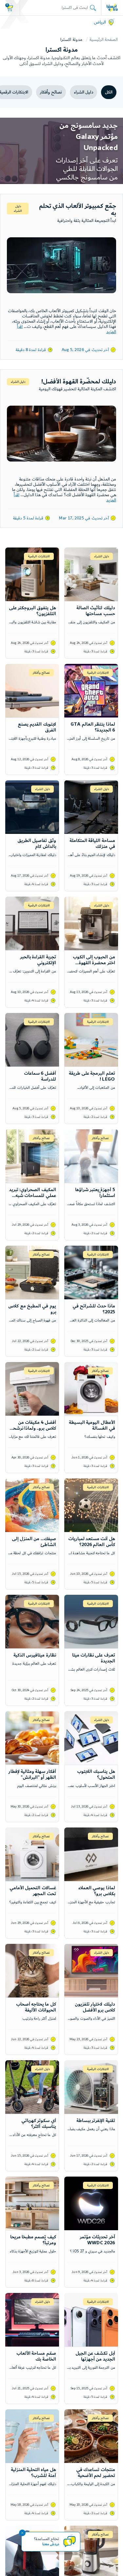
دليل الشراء (83, 92)
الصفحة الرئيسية (104, 40)
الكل (109, 92)
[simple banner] (112, 8)
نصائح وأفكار (51, 92)
